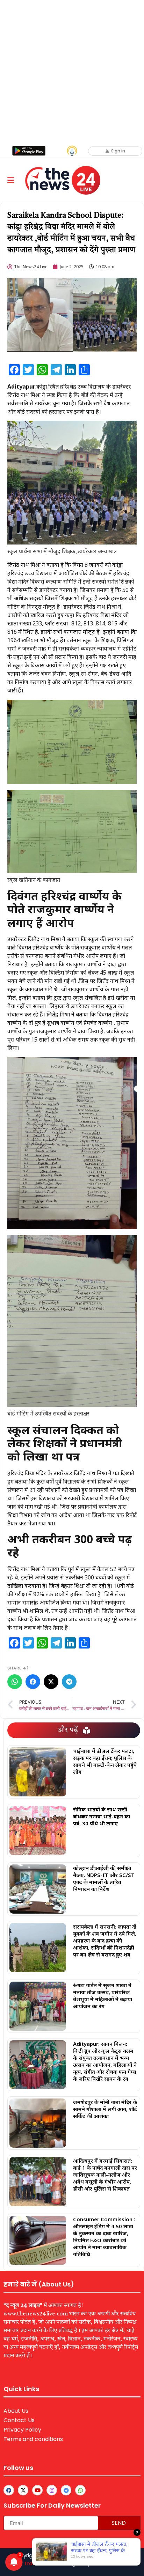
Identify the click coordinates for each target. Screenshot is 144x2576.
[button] (11, 181)
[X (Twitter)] (51, 1682)
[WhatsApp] (15, 1682)
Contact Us (19, 2420)
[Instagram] (52, 2490)
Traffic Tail (38, 2563)
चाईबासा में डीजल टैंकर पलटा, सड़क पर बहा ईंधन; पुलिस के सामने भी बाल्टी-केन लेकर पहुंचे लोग (105, 1761)
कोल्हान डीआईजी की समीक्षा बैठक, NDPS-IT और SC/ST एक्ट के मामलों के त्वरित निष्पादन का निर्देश (104, 1878)
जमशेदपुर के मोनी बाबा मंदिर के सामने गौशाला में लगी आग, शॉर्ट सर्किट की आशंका (105, 2109)
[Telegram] (69, 1682)
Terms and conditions (33, 2439)
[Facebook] (33, 1682)
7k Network (106, 2563)
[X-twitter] (23, 2490)
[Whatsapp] (80, 2490)
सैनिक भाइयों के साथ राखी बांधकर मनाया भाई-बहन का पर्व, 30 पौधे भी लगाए (102, 1816)
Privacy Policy (22, 2430)
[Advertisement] (72, 72)
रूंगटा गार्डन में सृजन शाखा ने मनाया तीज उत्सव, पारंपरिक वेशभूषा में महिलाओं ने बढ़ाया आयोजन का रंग (103, 1996)
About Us (16, 2411)
